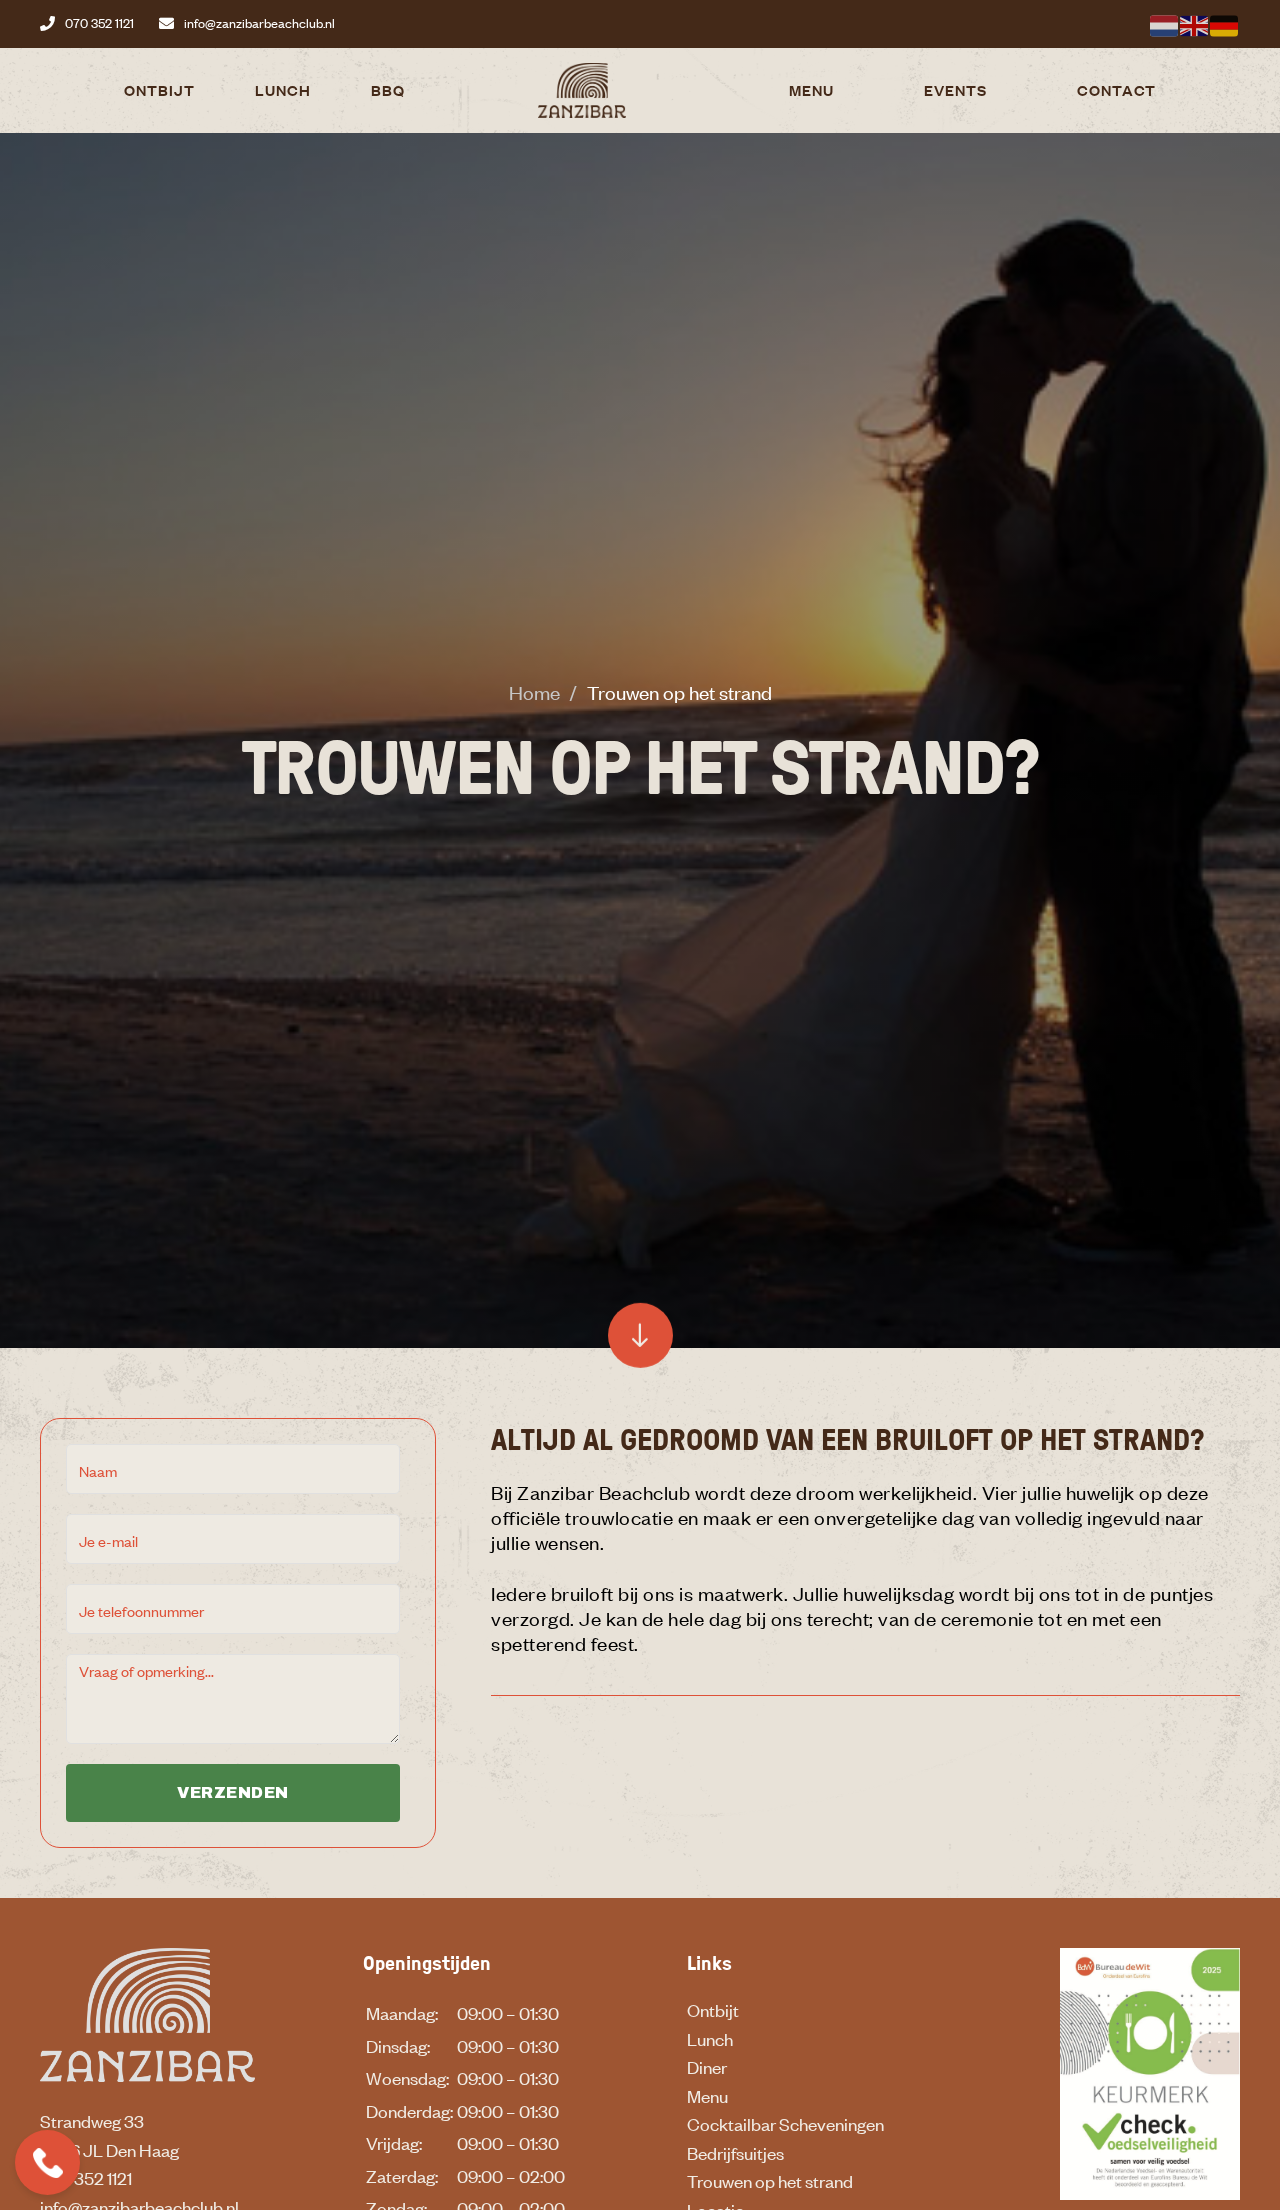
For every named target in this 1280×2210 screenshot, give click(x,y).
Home (534, 692)
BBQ (388, 90)
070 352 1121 (99, 23)
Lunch (283, 90)
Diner (707, 2067)
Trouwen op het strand (770, 2181)
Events (955, 90)
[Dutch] (1165, 23)
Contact (1116, 90)
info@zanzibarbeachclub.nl (259, 23)
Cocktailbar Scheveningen (785, 2124)
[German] (1225, 23)
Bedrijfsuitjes (735, 2153)
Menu (811, 90)
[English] (1195, 23)
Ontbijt (159, 90)
